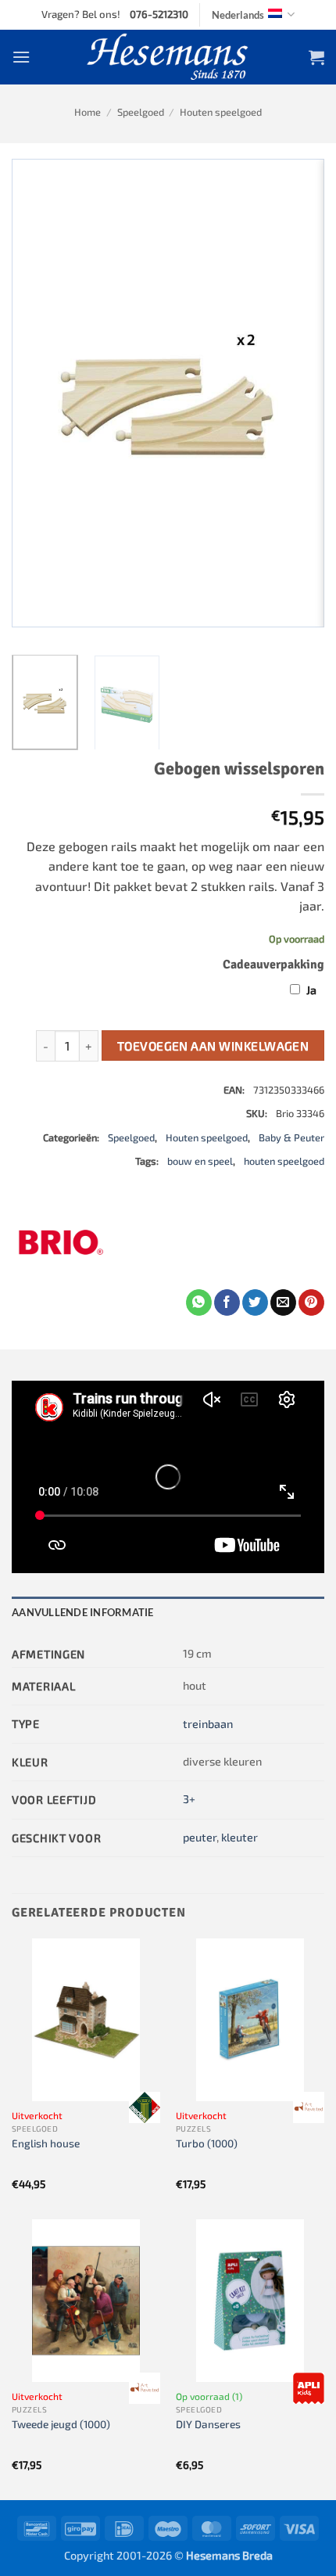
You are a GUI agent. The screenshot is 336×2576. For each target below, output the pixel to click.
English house (46, 2143)
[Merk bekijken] (145, 2107)
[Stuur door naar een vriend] (283, 1302)
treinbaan (208, 1724)
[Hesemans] (168, 57)
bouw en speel (200, 1161)
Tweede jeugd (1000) (61, 2424)
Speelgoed (141, 112)
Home (88, 112)
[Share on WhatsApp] (199, 1302)
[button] (21, 57)
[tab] (168, 1612)
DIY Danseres (208, 2424)
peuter (200, 1837)
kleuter (239, 1837)
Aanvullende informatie (83, 1612)
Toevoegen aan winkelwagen (213, 1045)
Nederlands (238, 15)
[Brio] (59, 1242)
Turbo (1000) (207, 2143)
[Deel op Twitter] (255, 1302)
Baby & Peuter (291, 1137)
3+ (189, 1799)
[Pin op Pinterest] (311, 1302)
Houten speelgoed (221, 112)
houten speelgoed (284, 1161)
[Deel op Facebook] (227, 1302)
